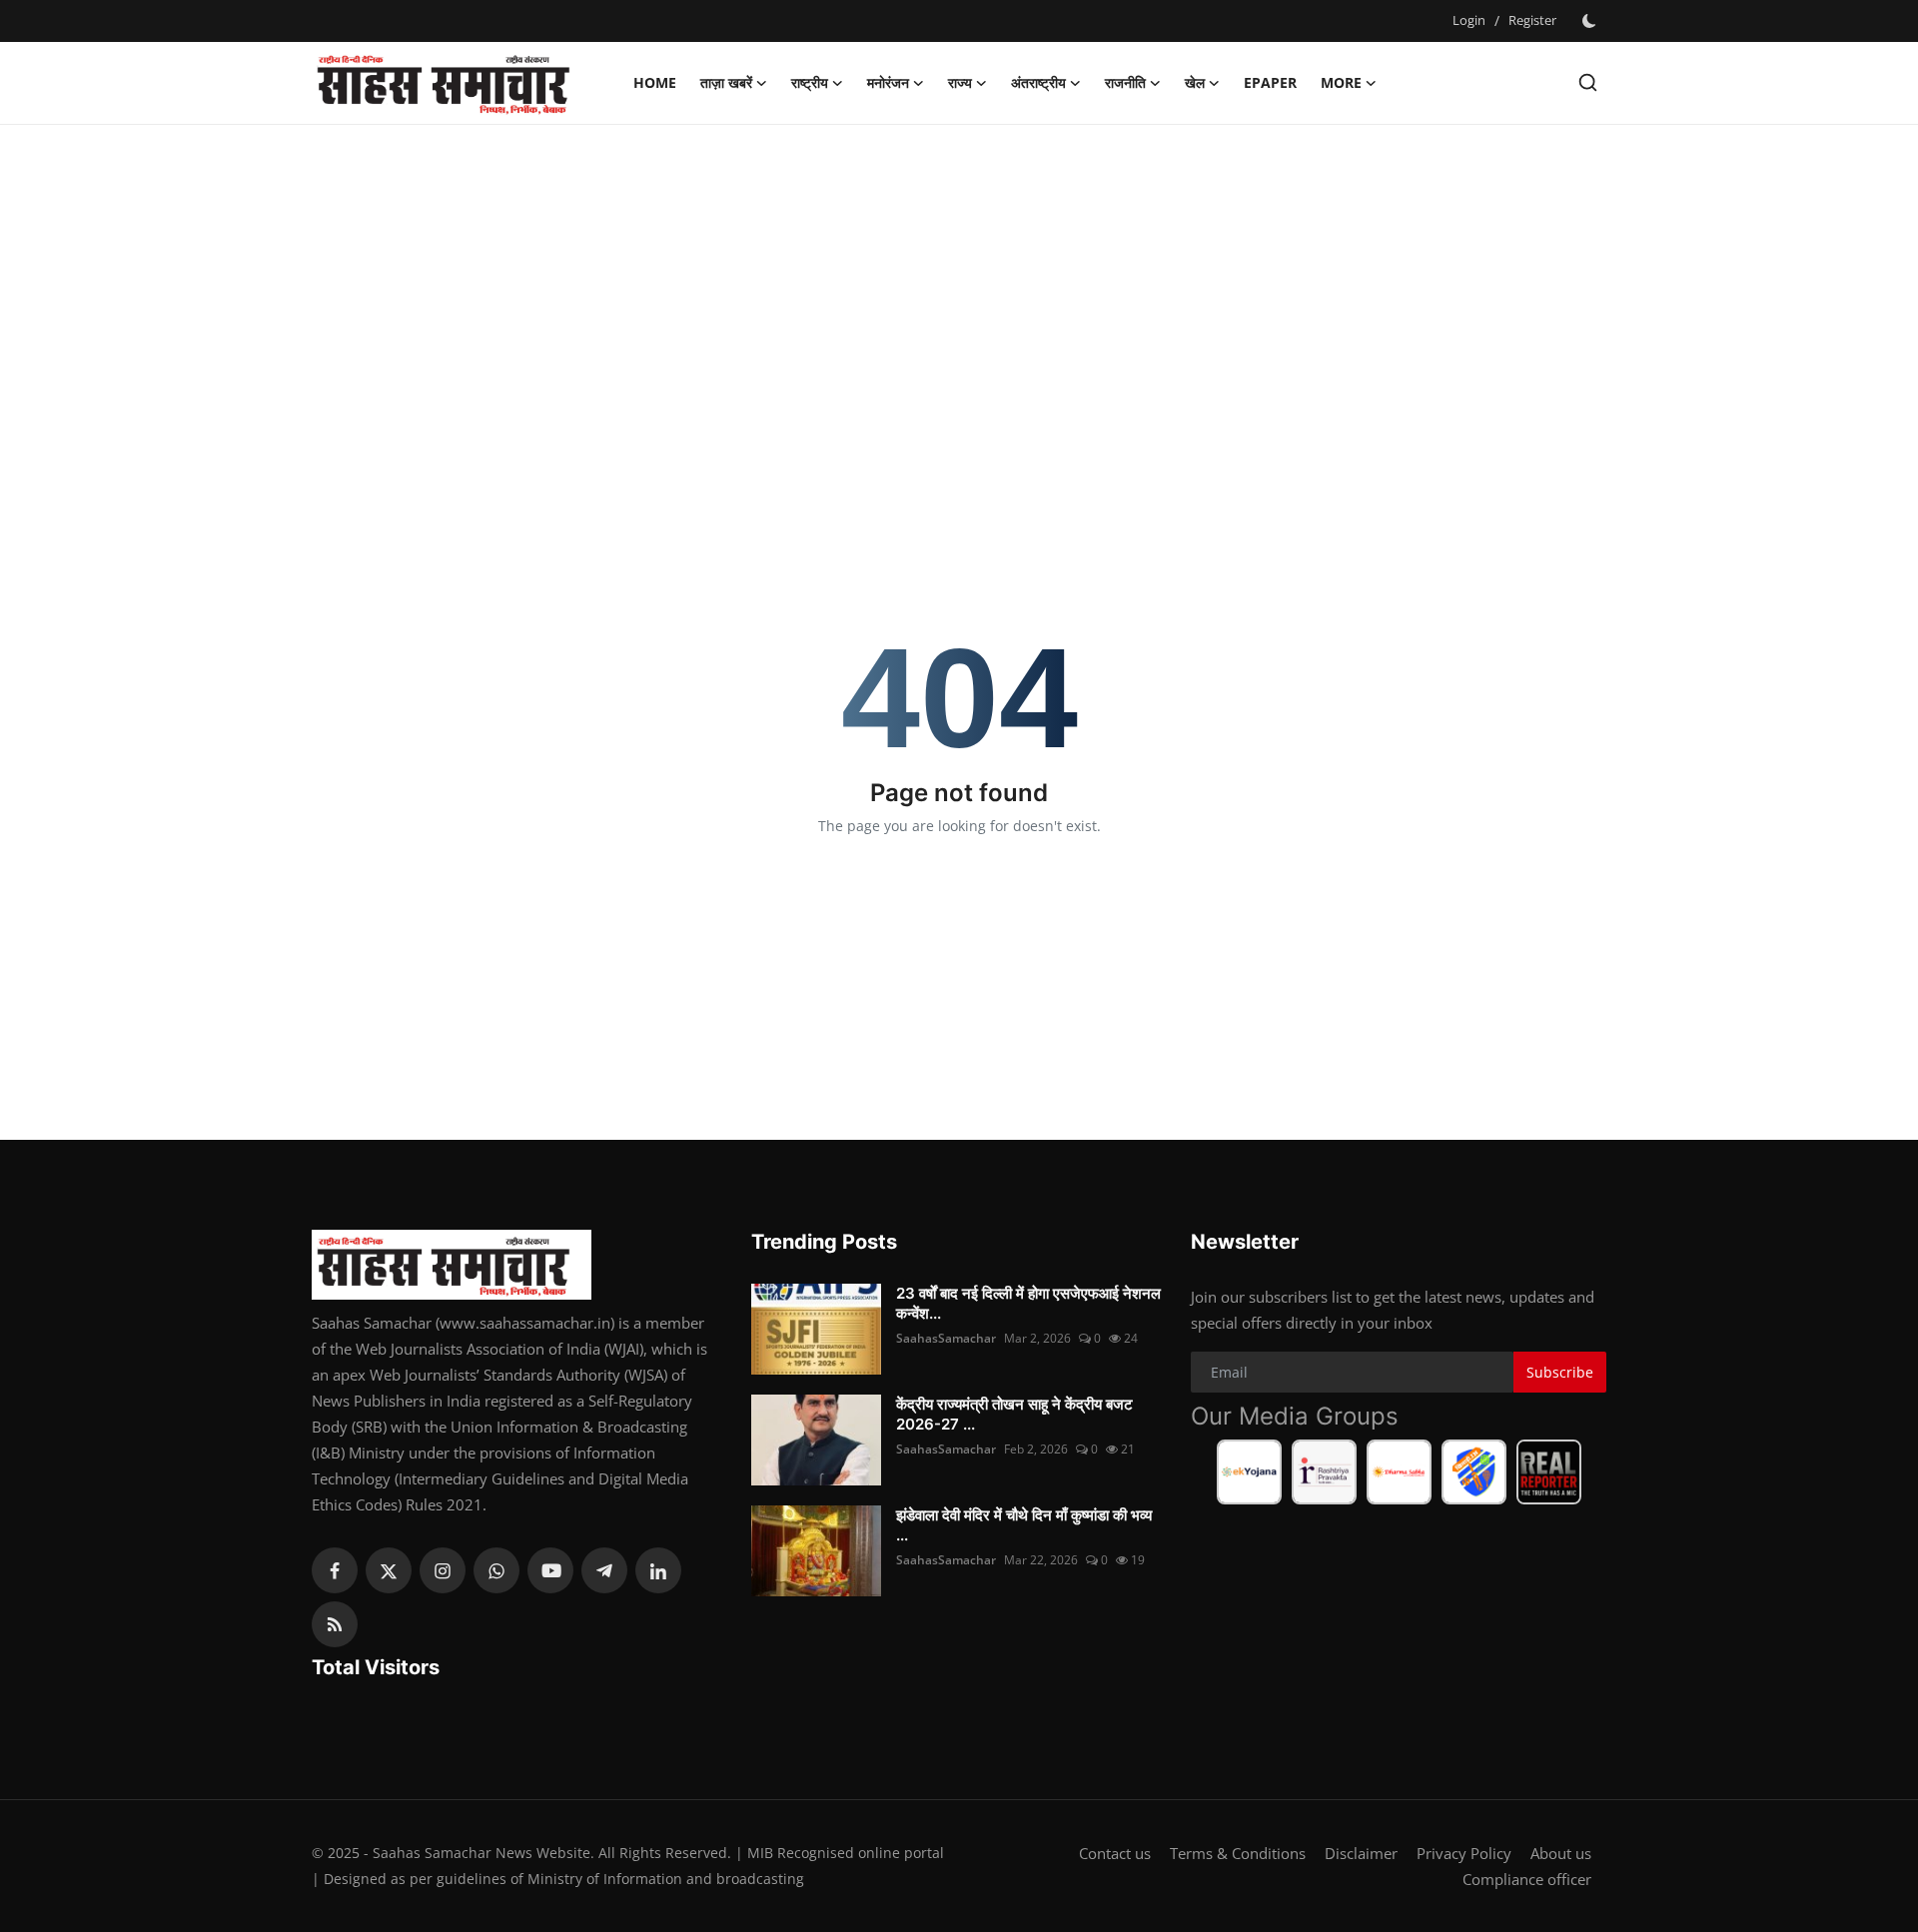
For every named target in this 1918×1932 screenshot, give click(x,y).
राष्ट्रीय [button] (810, 82)
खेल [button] (1195, 82)
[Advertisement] (959, 285)
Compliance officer (1527, 1879)
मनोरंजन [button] (888, 82)
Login (1469, 20)
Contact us (1115, 1853)
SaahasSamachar (946, 1338)
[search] (1588, 82)
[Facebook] (335, 1570)
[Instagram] (443, 1570)
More (1341, 82)
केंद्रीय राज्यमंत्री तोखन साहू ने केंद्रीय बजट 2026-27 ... (1014, 1414)
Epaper (1270, 82)
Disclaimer (1361, 1853)
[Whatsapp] (496, 1570)
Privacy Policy (1464, 1853)
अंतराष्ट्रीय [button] (1038, 82)
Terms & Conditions (1238, 1853)
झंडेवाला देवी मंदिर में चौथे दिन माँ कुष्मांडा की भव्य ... (1024, 1525)
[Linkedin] (658, 1570)
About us (1561, 1853)
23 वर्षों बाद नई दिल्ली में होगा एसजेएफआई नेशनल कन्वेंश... (1028, 1303)
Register (1532, 20)
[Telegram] (604, 1570)
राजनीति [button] (1125, 82)
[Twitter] (389, 1570)
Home (655, 82)
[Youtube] (550, 1570)
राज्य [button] (960, 82)
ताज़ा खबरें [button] (726, 82)
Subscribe (1560, 1372)
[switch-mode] (1591, 21)
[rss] (335, 1624)
